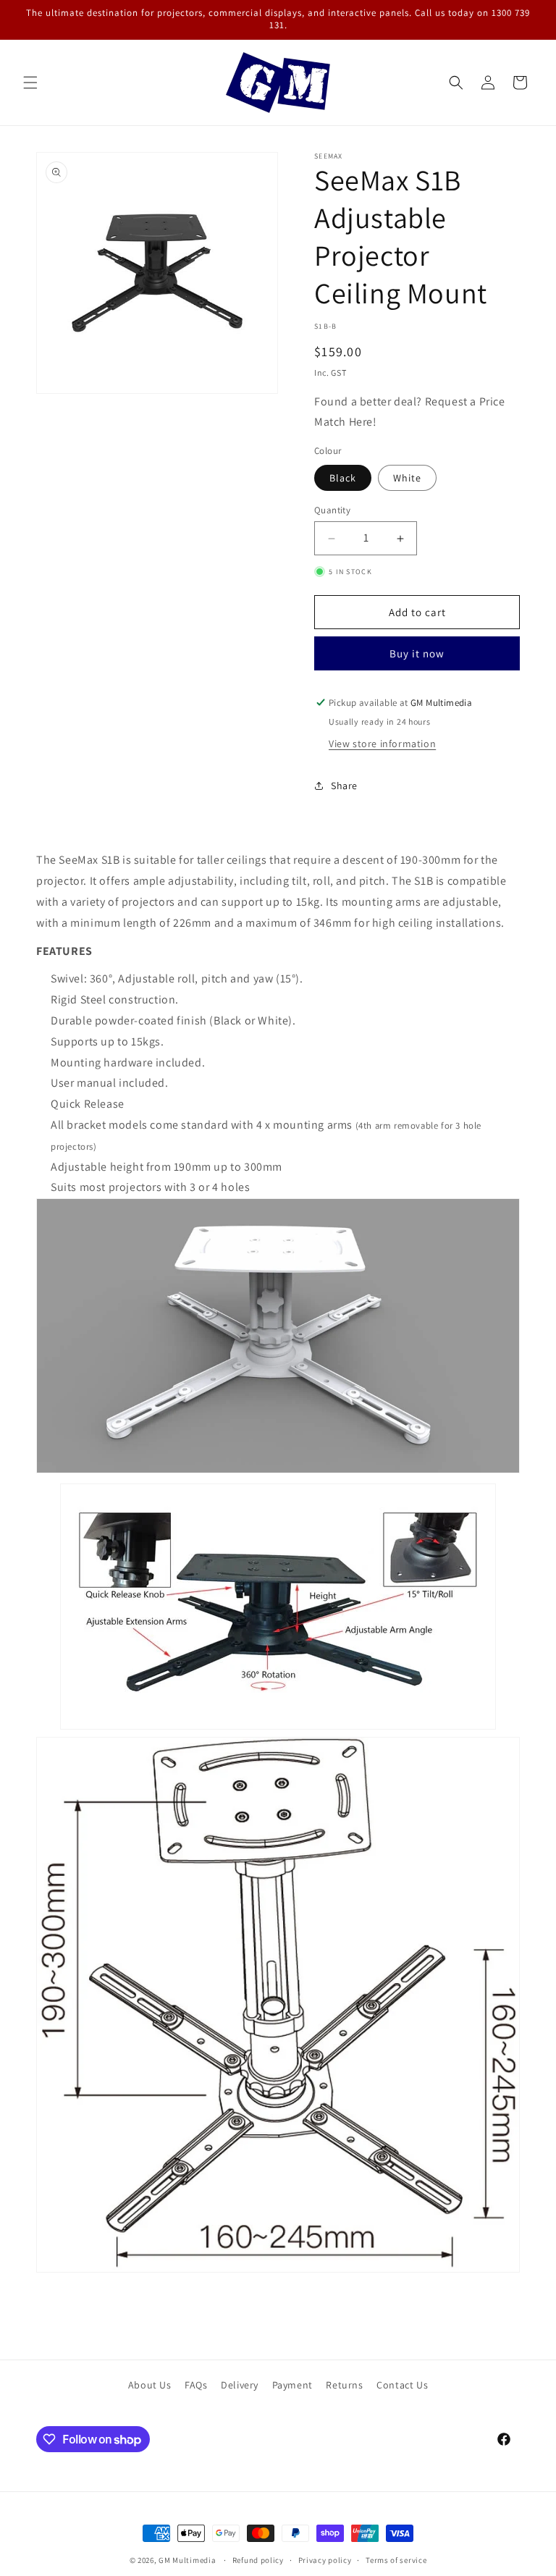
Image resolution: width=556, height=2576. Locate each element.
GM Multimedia (187, 2560)
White (407, 478)
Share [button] (344, 786)
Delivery (240, 2385)
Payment (292, 2385)
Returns (344, 2385)
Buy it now (417, 653)
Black (343, 478)
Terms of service (396, 2560)
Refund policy (258, 2560)
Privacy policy (325, 2560)
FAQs (196, 2385)
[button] (30, 83)
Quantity (332, 510)
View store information (382, 744)
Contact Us (402, 2385)
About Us (150, 2385)
